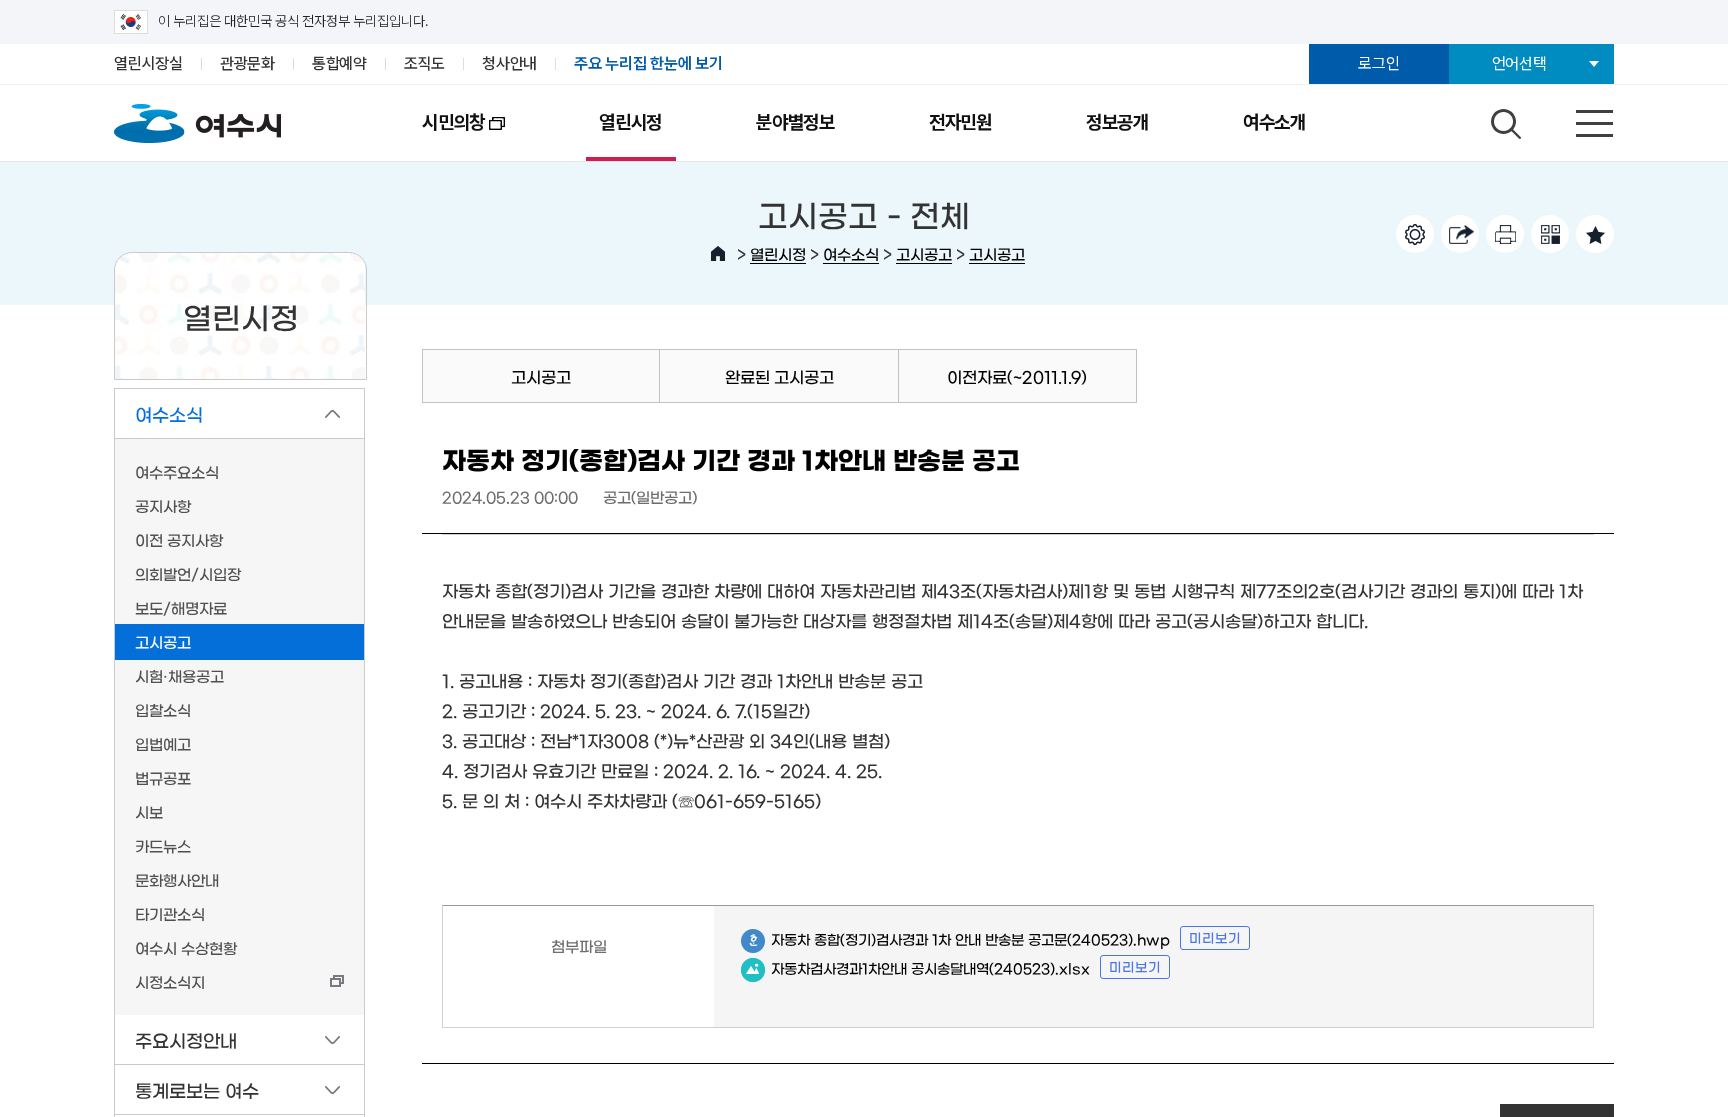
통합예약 (339, 63)
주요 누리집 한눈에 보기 (648, 63)
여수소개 (1274, 122)
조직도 (424, 63)
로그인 (1378, 63)
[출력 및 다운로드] (1505, 234)
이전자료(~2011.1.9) (1017, 376)
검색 (1503, 119)
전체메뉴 (1577, 119)
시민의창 (430, 136)
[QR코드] (1550, 234)
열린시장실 (148, 63)
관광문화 (247, 63)
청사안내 (509, 63)
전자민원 (960, 122)
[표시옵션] (1415, 234)
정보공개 (1117, 122)
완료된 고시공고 (779, 376)
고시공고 (924, 253)
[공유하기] (1460, 234)
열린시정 (630, 122)
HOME (718, 254)
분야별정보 (795, 122)
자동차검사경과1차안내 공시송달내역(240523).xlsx (915, 969)
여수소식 (851, 253)
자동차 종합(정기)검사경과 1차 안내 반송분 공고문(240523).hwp (955, 940)
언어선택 (1519, 63)
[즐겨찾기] (1595, 234)
